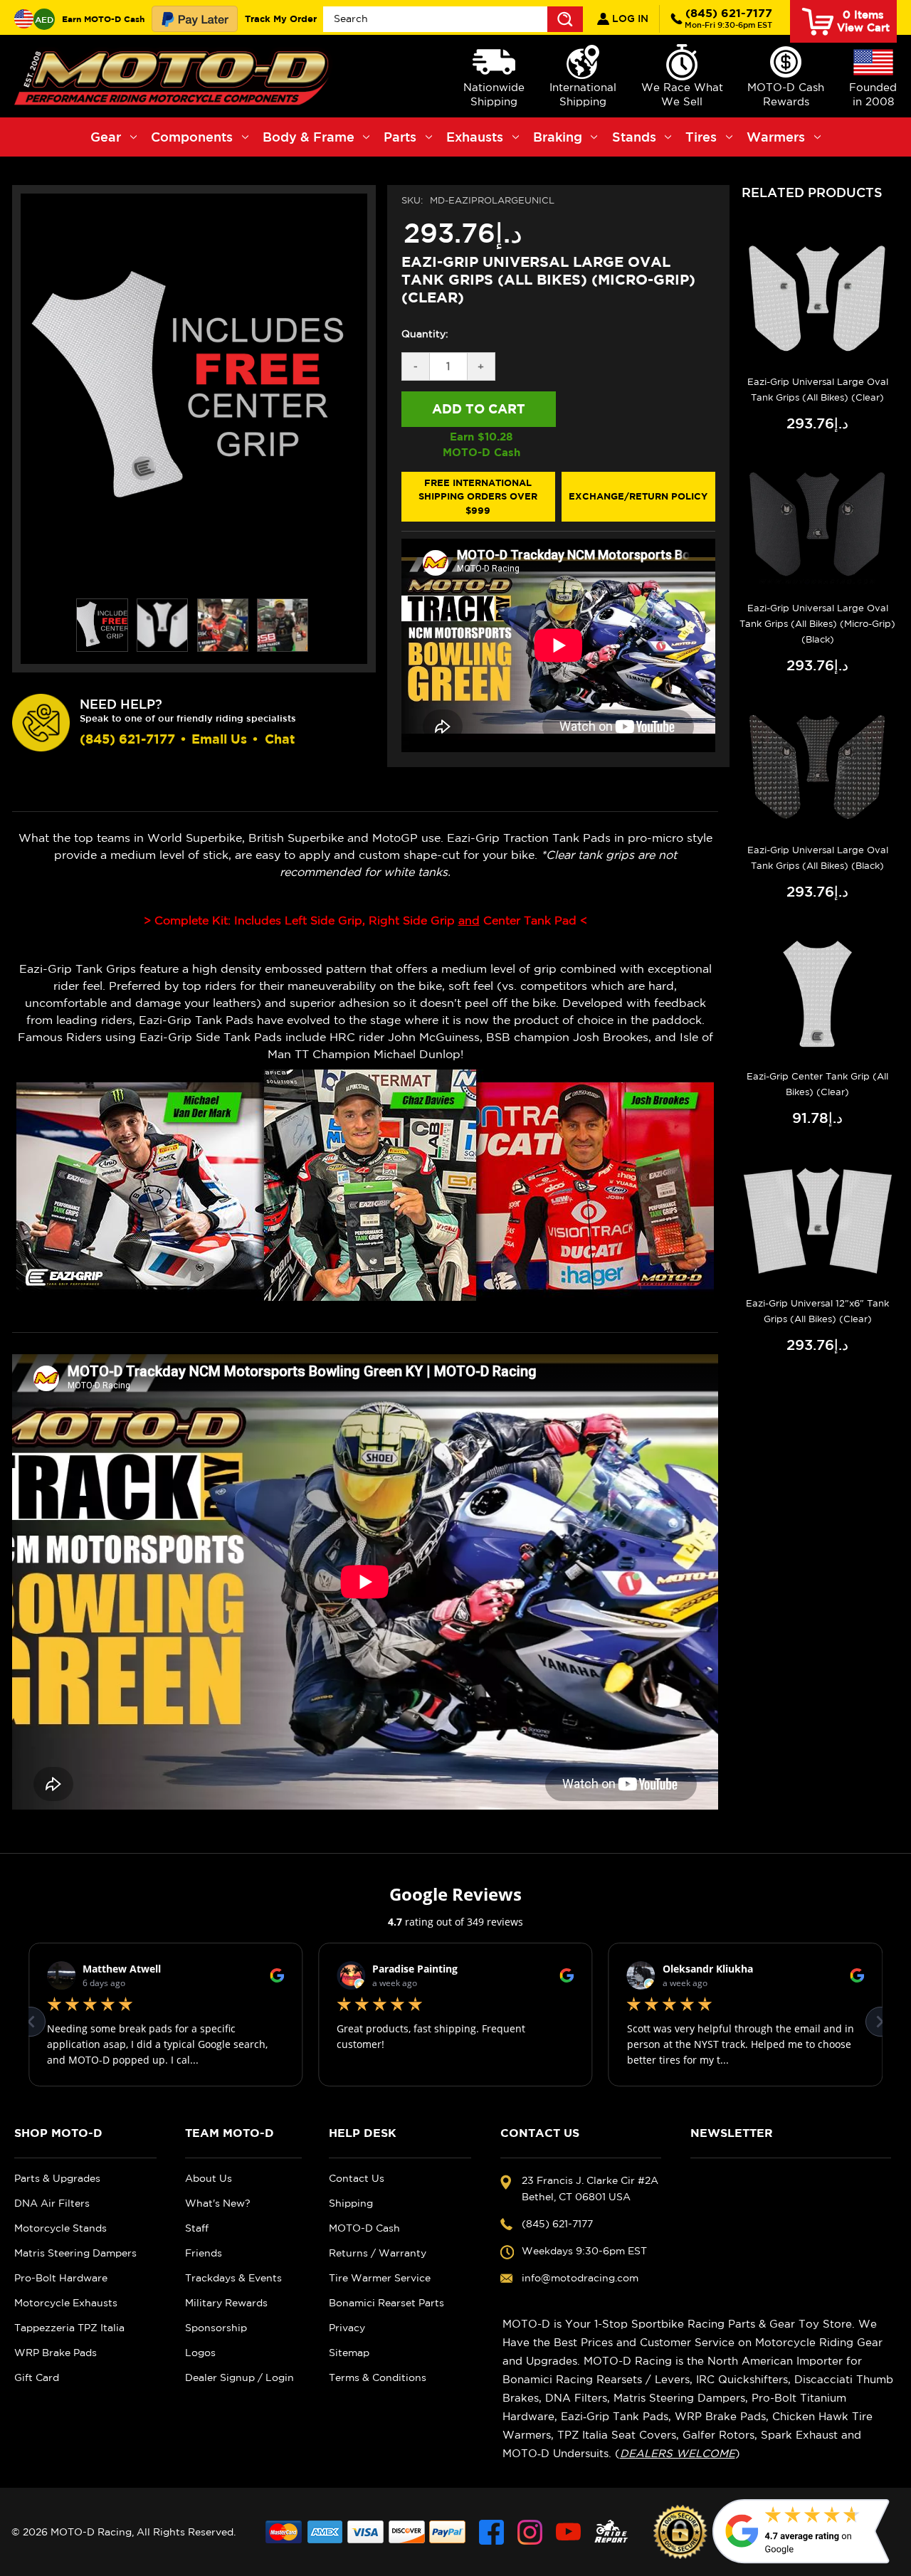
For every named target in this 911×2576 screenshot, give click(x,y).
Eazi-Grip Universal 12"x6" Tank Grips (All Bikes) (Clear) (817, 1311)
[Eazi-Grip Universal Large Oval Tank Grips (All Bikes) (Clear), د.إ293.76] (817, 299)
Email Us (219, 739)
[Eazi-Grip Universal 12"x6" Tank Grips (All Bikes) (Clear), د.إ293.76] (817, 1220)
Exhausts (475, 137)
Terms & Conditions (378, 2377)
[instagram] (530, 2532)
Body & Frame (309, 137)
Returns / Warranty (378, 2253)
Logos (200, 2353)
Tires (701, 137)
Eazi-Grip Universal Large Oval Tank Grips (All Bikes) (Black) (818, 858)
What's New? (218, 2203)
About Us (209, 2178)
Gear (106, 137)
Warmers (776, 137)
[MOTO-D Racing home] (174, 76)
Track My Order (281, 19)
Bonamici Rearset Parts (386, 2303)
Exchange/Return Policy (638, 496)
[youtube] (568, 2532)
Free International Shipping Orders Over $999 (478, 496)
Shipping (351, 2203)
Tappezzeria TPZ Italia (69, 2328)
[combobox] (453, 19)
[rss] (611, 2532)
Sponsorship (216, 2328)
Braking (558, 137)
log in (629, 19)
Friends (204, 2253)
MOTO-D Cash (364, 2228)
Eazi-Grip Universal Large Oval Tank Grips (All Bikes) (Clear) (818, 390)
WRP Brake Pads (56, 2353)
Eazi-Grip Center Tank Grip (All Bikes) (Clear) (817, 1084)
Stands (634, 137)
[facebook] (491, 2532)
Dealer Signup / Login (239, 2377)
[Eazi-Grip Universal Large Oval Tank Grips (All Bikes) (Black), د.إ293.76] (817, 767)
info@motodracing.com (580, 2278)
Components (192, 137)
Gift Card (37, 2377)
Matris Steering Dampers (75, 2253)
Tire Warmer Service (380, 2278)
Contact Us (357, 2178)
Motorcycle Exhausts (66, 2303)
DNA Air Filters (52, 2203)
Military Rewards (226, 2303)
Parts (400, 137)
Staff (197, 2228)
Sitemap (349, 2353)
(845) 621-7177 (728, 18)
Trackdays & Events (233, 2278)
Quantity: (425, 334)
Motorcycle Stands (60, 2228)
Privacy (347, 2328)
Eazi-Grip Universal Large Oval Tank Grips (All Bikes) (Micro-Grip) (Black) (817, 624)
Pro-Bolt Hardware (61, 2278)
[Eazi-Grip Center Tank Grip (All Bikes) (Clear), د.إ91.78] (817, 994)
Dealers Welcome (678, 2453)
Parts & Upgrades (57, 2178)
